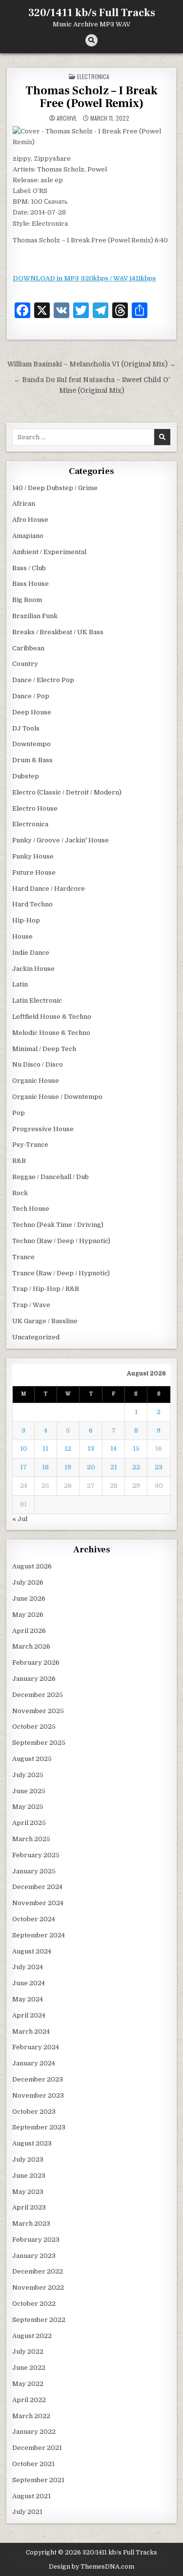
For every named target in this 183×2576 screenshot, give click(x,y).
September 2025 (39, 1743)
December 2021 (37, 2448)
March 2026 (31, 1646)
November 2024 (38, 1903)
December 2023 (38, 2079)
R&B (19, 1161)
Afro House (30, 520)
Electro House (35, 808)
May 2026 (28, 1615)
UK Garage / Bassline (45, 1321)
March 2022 (31, 2416)
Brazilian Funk (35, 616)
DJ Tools (26, 728)
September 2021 (38, 2480)
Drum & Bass (32, 760)
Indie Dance (31, 953)
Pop (19, 1113)
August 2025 (32, 1759)
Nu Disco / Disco (38, 1064)
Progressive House (43, 1129)
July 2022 (28, 2351)
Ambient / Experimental (49, 552)
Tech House (31, 1209)
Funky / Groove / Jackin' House (61, 840)
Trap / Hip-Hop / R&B (46, 1289)
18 (45, 1467)
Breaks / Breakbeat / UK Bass (58, 632)
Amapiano (28, 536)
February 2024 (36, 2047)
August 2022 (32, 2336)
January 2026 (34, 1679)
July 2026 (28, 1582)
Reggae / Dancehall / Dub (51, 1177)
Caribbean (28, 648)
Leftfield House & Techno (52, 1017)
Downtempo (31, 744)
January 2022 (34, 2432)
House (22, 936)
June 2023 (29, 2176)
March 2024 (31, 2031)
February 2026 (36, 1663)
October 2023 (34, 2112)
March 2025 (31, 1839)
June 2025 (29, 1791)
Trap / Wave (31, 1305)
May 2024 (28, 1999)
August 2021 (31, 2496)
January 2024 (34, 2063)
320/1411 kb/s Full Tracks (92, 13)
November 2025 (38, 1711)
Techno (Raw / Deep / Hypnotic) (61, 1241)
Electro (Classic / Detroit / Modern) (67, 792)
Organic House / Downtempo (57, 1097)
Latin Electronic (37, 1000)
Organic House (36, 1081)
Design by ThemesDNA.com (91, 2567)
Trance (23, 1257)
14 (113, 1449)
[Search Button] (91, 40)
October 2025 (34, 1727)
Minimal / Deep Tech (44, 1049)
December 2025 (38, 1695)
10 (24, 1449)
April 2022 (29, 2400)
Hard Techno (32, 904)
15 (136, 1449)
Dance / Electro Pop (43, 680)
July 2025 (28, 1775)
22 (136, 1467)
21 (114, 1467)
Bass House (30, 584)
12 (68, 1449)
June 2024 (29, 1983)
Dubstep (26, 776)
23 (159, 1467)
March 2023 (31, 2223)
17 (23, 1467)
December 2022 (38, 2271)
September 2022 (39, 2320)
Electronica (93, 76)
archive (67, 118)
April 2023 (29, 2207)
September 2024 (39, 1935)
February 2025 (36, 1855)
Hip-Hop (26, 920)
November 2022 (38, 2287)
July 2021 (27, 2512)
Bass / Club (29, 568)
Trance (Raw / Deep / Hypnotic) (61, 1273)
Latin (20, 984)
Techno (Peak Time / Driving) (58, 1225)
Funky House (33, 856)
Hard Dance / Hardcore (49, 889)
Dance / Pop (31, 696)
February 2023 (36, 2240)
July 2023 (28, 2159)
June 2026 (29, 1599)
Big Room (27, 600)
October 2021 (33, 2464)
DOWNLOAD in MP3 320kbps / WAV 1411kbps (84, 278)
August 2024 (32, 1951)
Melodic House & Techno (51, 1033)
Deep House (32, 712)
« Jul (20, 1519)
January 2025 (34, 1871)
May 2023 (28, 2192)
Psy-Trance (30, 1145)
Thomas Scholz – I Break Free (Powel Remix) (91, 97)
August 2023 (32, 2143)
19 (68, 1467)
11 (45, 1449)
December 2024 (37, 1887)
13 (91, 1449)
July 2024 (28, 1967)
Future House (34, 872)
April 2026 (29, 1631)
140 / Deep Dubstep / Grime (55, 488)
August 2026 (32, 1566)
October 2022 (34, 2304)
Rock (20, 1193)
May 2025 (28, 1807)
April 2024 (29, 2015)
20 (91, 1467)
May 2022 (28, 2384)
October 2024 (34, 1919)
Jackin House (33, 969)
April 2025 (29, 1823)
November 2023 (38, 2095)
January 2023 (34, 2256)
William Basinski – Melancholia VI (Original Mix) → (91, 364)
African (24, 504)
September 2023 (39, 2127)
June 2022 (29, 2368)
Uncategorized (36, 1337)
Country (25, 664)
